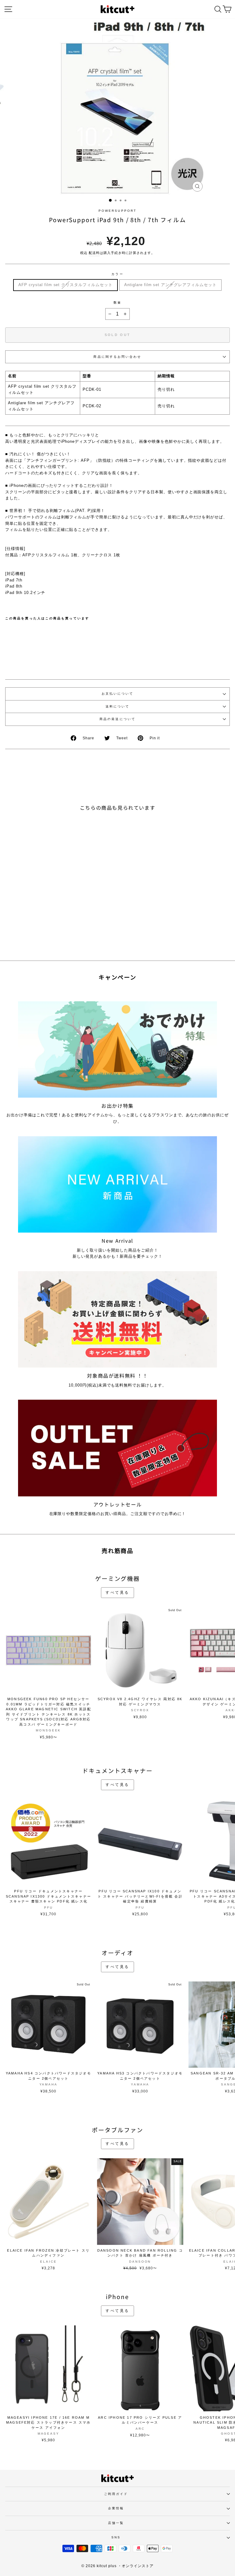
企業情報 (116, 2508)
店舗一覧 (116, 2523)
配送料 (94, 253)
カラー (117, 274)
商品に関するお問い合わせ (117, 357)
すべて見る (117, 1592)
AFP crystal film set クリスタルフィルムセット (65, 285)
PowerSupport (117, 211)
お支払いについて (118, 694)
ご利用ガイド (116, 2494)
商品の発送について (117, 719)
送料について (118, 706)
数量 (117, 302)
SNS (116, 2537)
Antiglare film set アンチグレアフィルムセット (170, 285)
